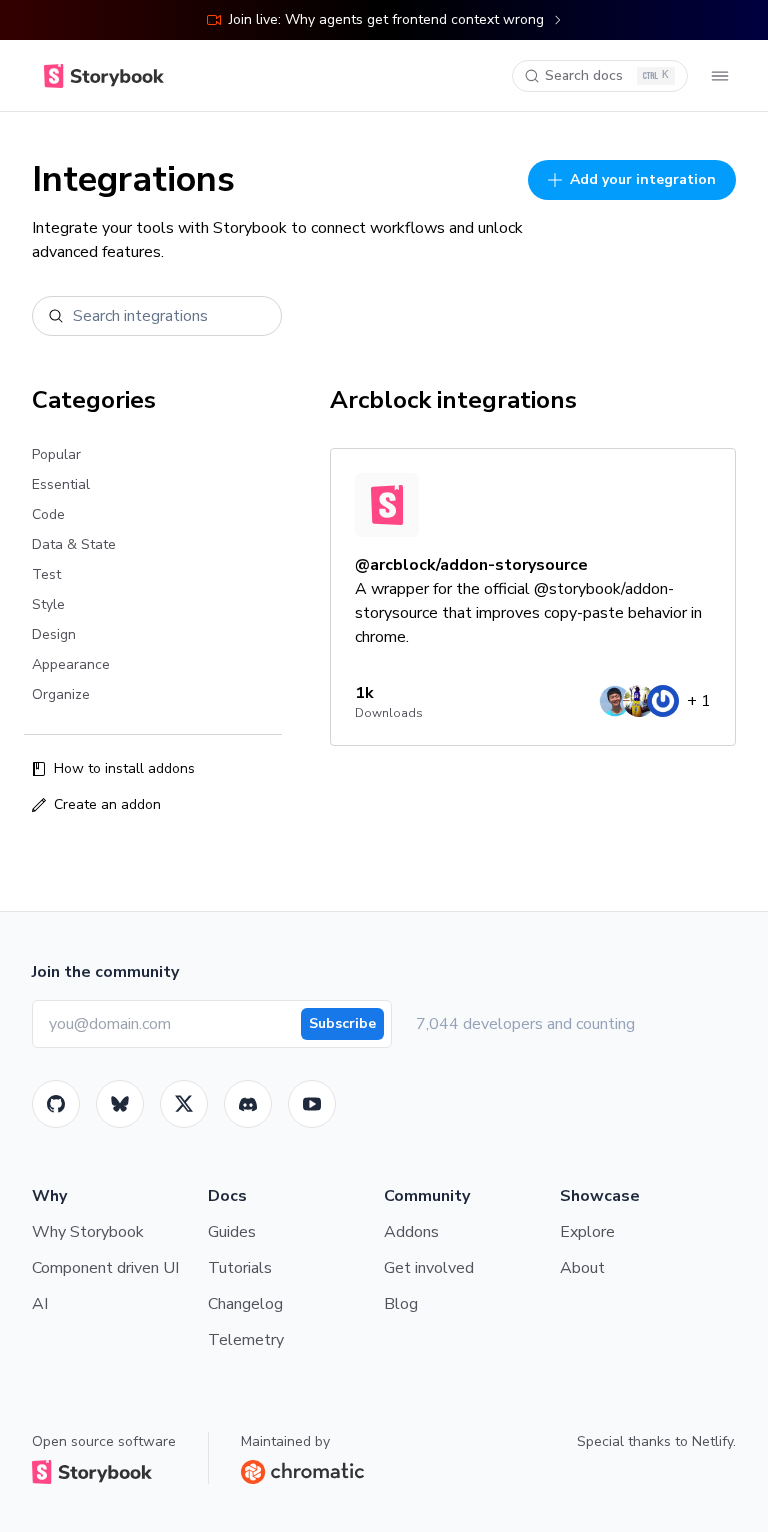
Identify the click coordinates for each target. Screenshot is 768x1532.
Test (46, 574)
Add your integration (643, 179)
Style (48, 604)
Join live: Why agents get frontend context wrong (386, 19)
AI (40, 1304)
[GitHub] (56, 1104)
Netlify (712, 1441)
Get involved (429, 1268)
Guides (232, 1232)
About (582, 1268)
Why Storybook (88, 1232)
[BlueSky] (120, 1104)
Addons (411, 1232)
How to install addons (124, 768)
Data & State (74, 544)
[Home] (104, 76)
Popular (56, 454)
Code (48, 514)
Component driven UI (105, 1268)
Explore (587, 1232)
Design (54, 634)
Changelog (245, 1304)
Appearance (71, 664)
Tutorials (240, 1268)
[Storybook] (248, 1104)
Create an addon (107, 804)
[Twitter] (184, 1104)
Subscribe (342, 1023)
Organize (61, 694)
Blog (401, 1304)
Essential (61, 484)
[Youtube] (312, 1104)
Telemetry (246, 1340)
